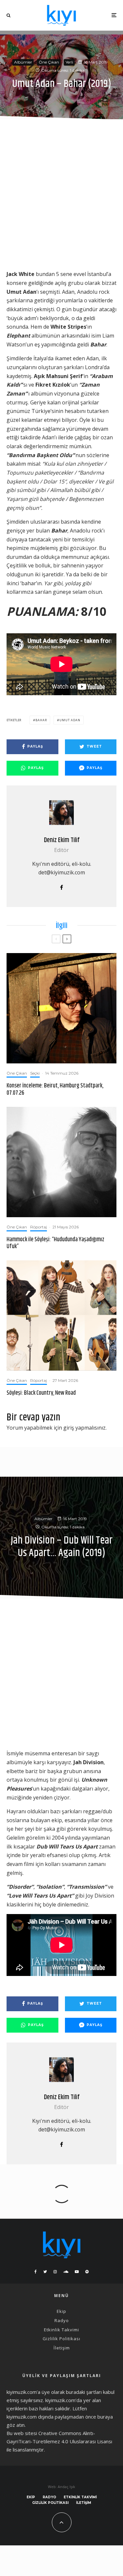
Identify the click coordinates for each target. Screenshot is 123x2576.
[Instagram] (55, 2272)
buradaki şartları (84, 2392)
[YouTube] (77, 2272)
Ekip (61, 2311)
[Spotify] (87, 2272)
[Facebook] (36, 2272)
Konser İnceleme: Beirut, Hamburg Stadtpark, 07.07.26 (55, 1090)
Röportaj (39, 1227)
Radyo (62, 2320)
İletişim (62, 2348)
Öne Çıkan (49, 62)
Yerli (69, 62)
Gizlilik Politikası (61, 2339)
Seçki (35, 1073)
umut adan (70, 720)
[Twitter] (45, 2272)
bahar (41, 720)
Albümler (23, 62)
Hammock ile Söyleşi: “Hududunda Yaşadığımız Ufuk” (55, 1243)
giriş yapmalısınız (84, 1428)
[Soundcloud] (66, 2272)
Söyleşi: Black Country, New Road (41, 1393)
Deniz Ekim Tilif (62, 840)
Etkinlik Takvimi (61, 2330)
